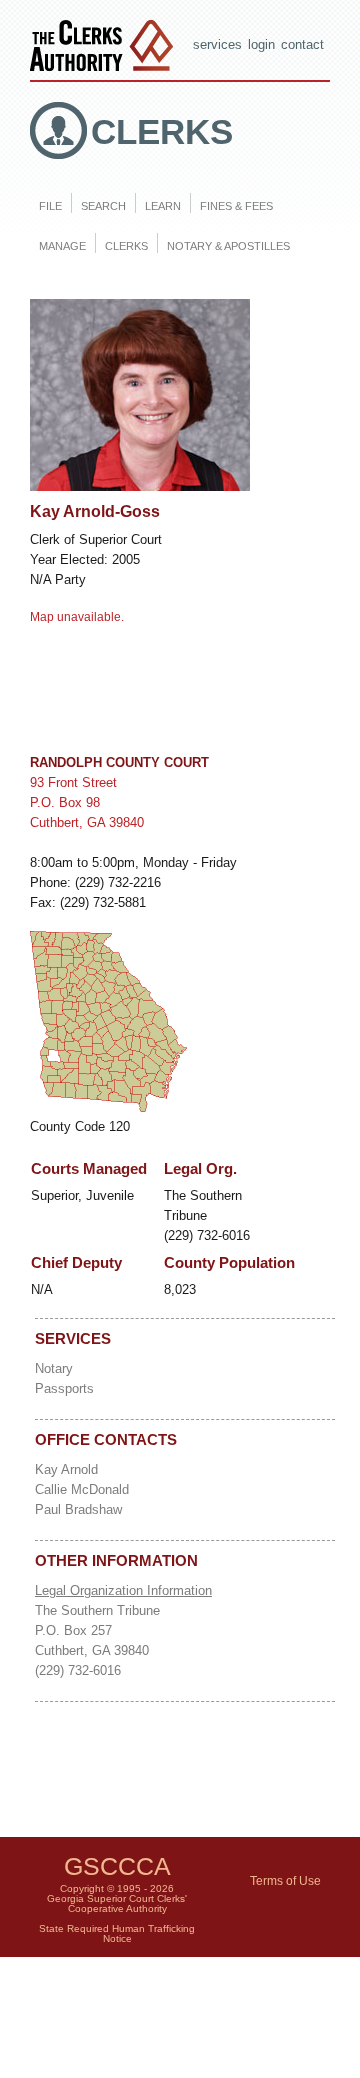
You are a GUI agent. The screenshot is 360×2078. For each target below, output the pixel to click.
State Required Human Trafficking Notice (117, 1933)
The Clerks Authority (106, 47)
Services (217, 44)
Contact (302, 44)
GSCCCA (117, 1866)
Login (261, 44)
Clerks (162, 131)
